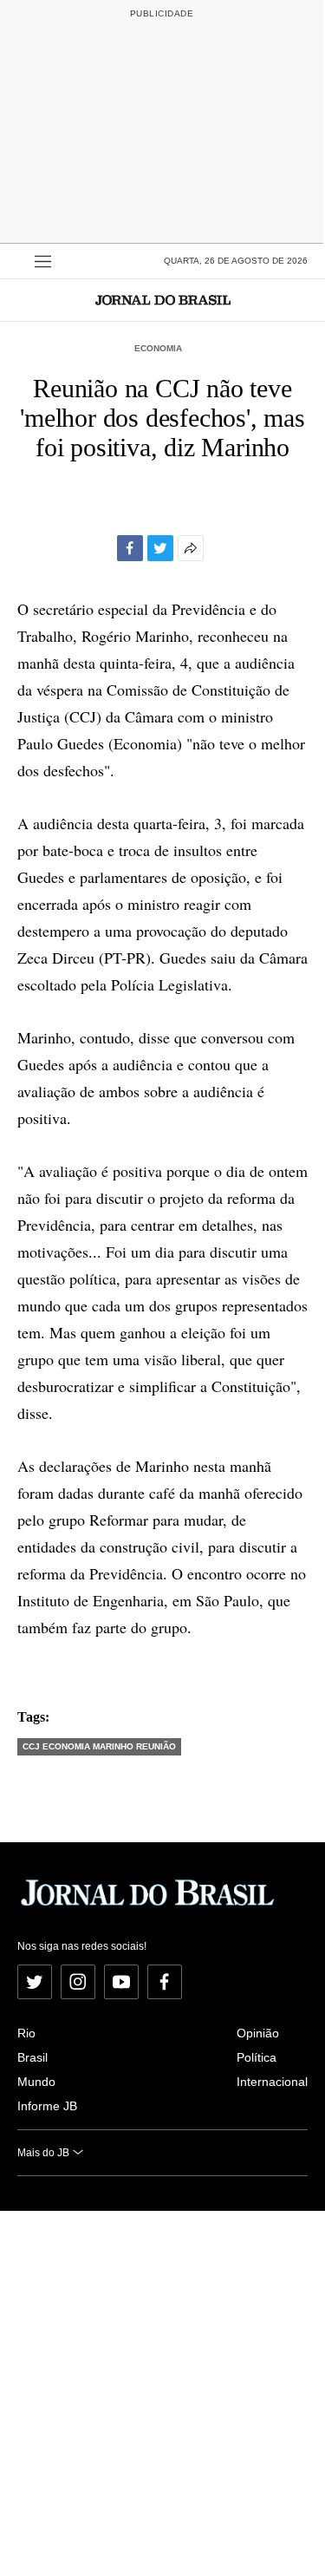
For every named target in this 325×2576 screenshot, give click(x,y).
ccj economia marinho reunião (99, 1746)
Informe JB (47, 2106)
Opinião (258, 2033)
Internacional (272, 2082)
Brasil (32, 2057)
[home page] (163, 300)
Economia (158, 348)
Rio (26, 2033)
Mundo (36, 2082)
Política (257, 2057)
